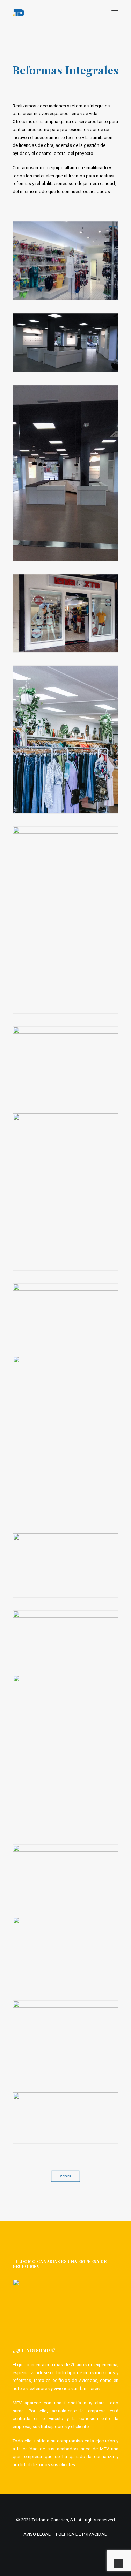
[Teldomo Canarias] (19, 13)
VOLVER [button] (65, 2176)
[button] (115, 13)
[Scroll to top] (118, 2563)
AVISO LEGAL (37, 2534)
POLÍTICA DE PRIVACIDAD (82, 2534)
